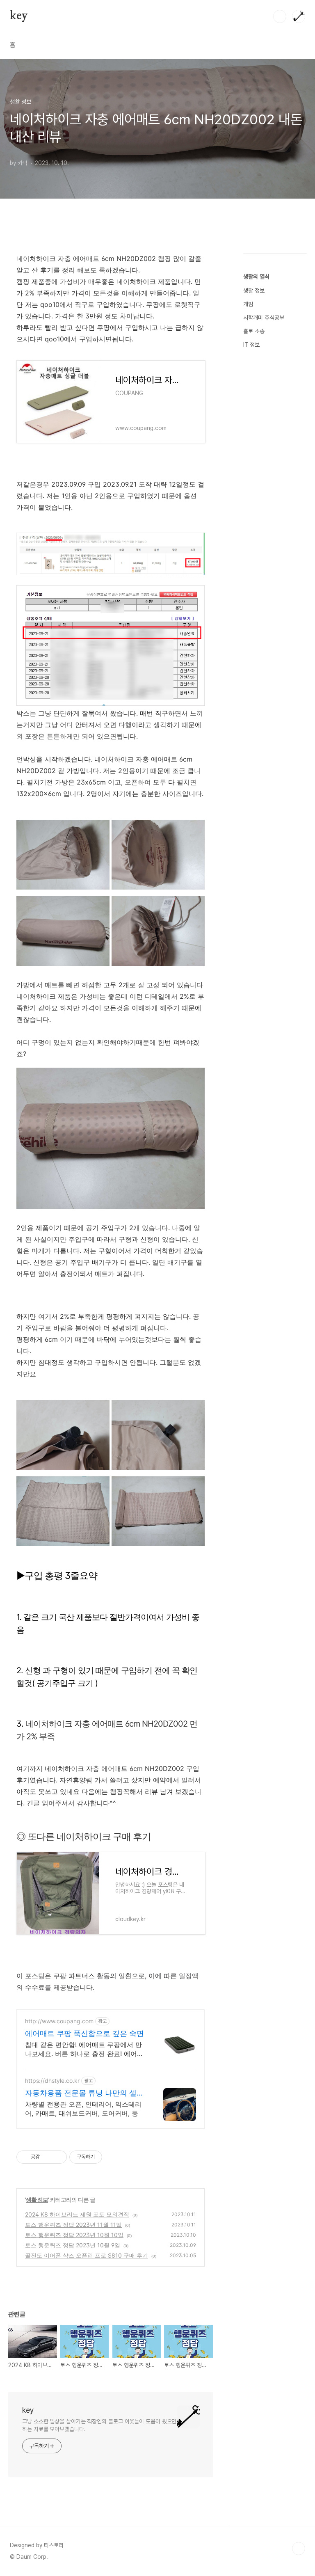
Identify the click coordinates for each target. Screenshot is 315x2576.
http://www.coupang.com (59, 2021)
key (19, 16)
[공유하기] (47, 2157)
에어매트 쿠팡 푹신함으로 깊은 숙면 (84, 2033)
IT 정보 (251, 345)
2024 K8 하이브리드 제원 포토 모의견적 (77, 2214)
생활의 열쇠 (256, 277)
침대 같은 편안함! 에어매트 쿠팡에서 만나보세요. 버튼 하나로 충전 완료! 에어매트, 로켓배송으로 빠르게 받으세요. (84, 2049)
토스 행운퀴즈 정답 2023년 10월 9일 (73, 2245)
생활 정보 (37, 2200)
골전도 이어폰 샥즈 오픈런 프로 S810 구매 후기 (87, 2255)
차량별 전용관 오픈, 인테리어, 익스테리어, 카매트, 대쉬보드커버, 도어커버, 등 (83, 2109)
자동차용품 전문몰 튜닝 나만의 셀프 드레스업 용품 (84, 2093)
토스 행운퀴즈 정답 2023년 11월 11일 (73, 2225)
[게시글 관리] (58, 2157)
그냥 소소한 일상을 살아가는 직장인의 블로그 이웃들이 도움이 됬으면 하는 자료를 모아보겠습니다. (99, 2425)
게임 (248, 304)
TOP (299, 2549)
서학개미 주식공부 (264, 318)
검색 (280, 16)
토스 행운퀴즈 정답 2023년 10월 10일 (74, 2235)
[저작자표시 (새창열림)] (106, 2157)
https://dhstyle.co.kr (52, 2081)
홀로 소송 (254, 331)
